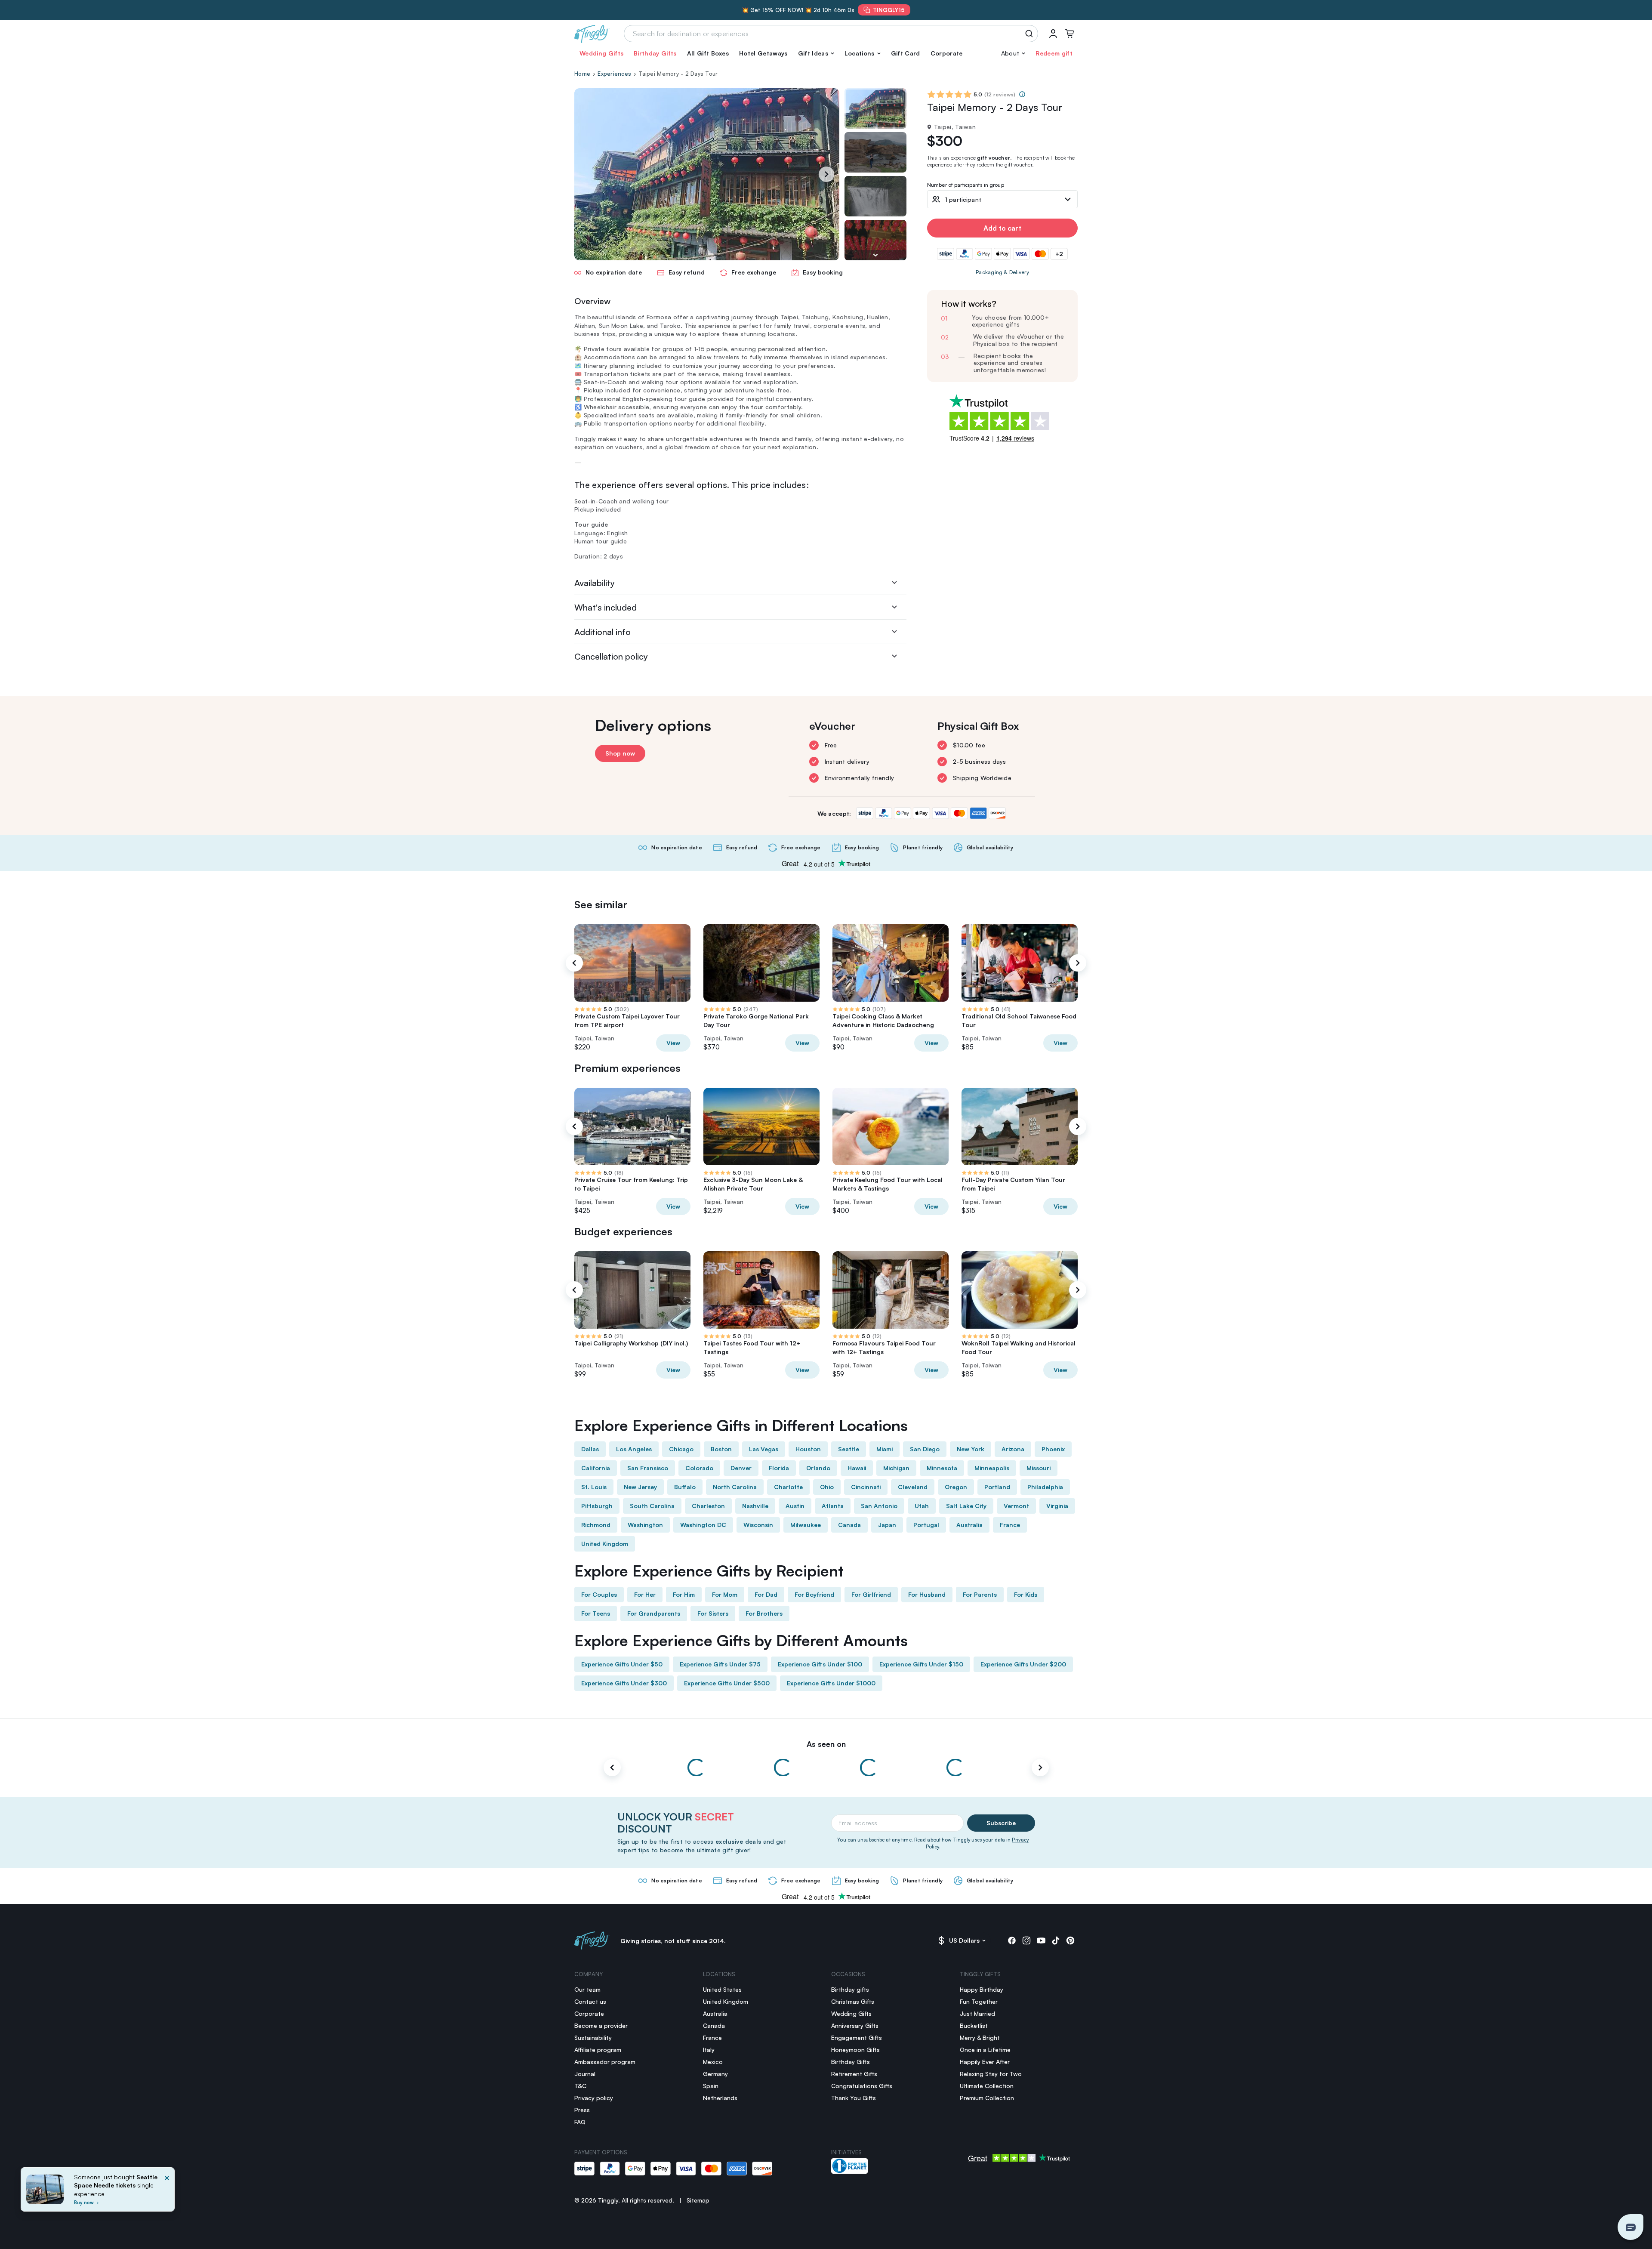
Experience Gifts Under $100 (820, 1664)
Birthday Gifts (655, 53)
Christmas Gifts (853, 2001)
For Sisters (713, 1613)
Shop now (620, 753)
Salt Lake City (966, 1506)
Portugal (926, 1525)
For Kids (1026, 1594)
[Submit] (1031, 34)
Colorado (699, 1468)
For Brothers (764, 1613)
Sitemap (698, 2200)
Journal (585, 2074)
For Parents (980, 1594)
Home (582, 74)
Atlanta (833, 1506)
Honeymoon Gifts (855, 2050)
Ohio (827, 1487)
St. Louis (594, 1487)
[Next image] (875, 255)
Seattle (849, 1449)
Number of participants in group (966, 185)
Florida (779, 1468)
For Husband (927, 1594)
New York (971, 1449)
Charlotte (788, 1487)
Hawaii (857, 1468)
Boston (721, 1449)
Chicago (681, 1449)
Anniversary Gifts (855, 2025)
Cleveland (913, 1487)
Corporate (947, 53)
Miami (885, 1449)
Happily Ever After (985, 2062)
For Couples (599, 1594)
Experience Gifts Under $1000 (831, 1683)
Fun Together (979, 2001)
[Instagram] (1026, 1940)
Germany (715, 2074)
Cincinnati (866, 1487)
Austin (795, 1506)
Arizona (1013, 1449)
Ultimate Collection (987, 2086)
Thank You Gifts (854, 2098)
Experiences (614, 74)
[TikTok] (1056, 1940)
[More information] (1022, 94)
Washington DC (703, 1525)
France (1010, 1525)
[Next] (826, 174)
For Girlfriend (871, 1594)
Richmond (596, 1525)
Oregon (956, 1487)
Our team (587, 1989)
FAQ (580, 2122)
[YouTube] (1041, 1940)
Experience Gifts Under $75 (720, 1664)
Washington (645, 1525)
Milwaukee (806, 1525)
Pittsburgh (597, 1506)
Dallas (590, 1449)
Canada (849, 1525)
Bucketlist (974, 2025)
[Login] (1053, 34)
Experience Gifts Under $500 (727, 1683)
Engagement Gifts (857, 2038)
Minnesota (942, 1468)
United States (722, 1989)
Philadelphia (1045, 1487)
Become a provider (601, 2025)
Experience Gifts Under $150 (921, 1664)
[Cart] (1069, 34)
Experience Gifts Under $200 (1023, 1664)
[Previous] (574, 963)
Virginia (1057, 1506)
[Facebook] (1012, 1940)
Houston (808, 1449)
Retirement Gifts (854, 2074)
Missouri (1039, 1468)
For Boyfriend (814, 1594)
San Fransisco (648, 1468)
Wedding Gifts (601, 53)
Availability (595, 583)
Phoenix (1053, 1449)
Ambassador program (605, 2062)
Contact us (590, 2001)
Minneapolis (992, 1468)
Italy (709, 2050)
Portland (997, 1487)
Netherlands (720, 2098)
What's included (606, 607)
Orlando (818, 1468)
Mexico (713, 2062)
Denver (741, 1468)
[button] (816, 53)
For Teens (596, 1613)
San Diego (925, 1449)
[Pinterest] (1070, 1940)
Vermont (1016, 1506)
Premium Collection (987, 2098)
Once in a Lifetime (985, 2050)
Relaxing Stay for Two (991, 2074)
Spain (711, 2086)
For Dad (766, 1594)
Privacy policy (594, 2098)
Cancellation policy (611, 656)
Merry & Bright (980, 2038)
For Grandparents (654, 1613)
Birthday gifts (850, 1989)
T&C (580, 2086)
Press (582, 2110)
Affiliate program (598, 2050)
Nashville (755, 1506)
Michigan (896, 1468)
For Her (645, 1594)
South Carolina (652, 1506)
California (596, 1468)
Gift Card (906, 53)
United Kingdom (605, 1544)
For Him (684, 1594)
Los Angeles (634, 1449)
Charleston (708, 1506)
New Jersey (640, 1487)
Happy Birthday (982, 1989)
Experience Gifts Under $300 (624, 1683)
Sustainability (593, 2038)
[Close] (167, 2192)
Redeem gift (1054, 53)
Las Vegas (764, 1449)
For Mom (725, 1594)
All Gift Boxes (708, 53)
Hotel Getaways (763, 53)
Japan (887, 1525)
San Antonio (879, 1506)
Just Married (977, 2013)
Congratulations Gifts (862, 2086)
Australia (969, 1525)
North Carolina (735, 1487)
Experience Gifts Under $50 (622, 1664)
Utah (922, 1506)
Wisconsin (758, 1525)
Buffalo (685, 1487)
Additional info (603, 632)
